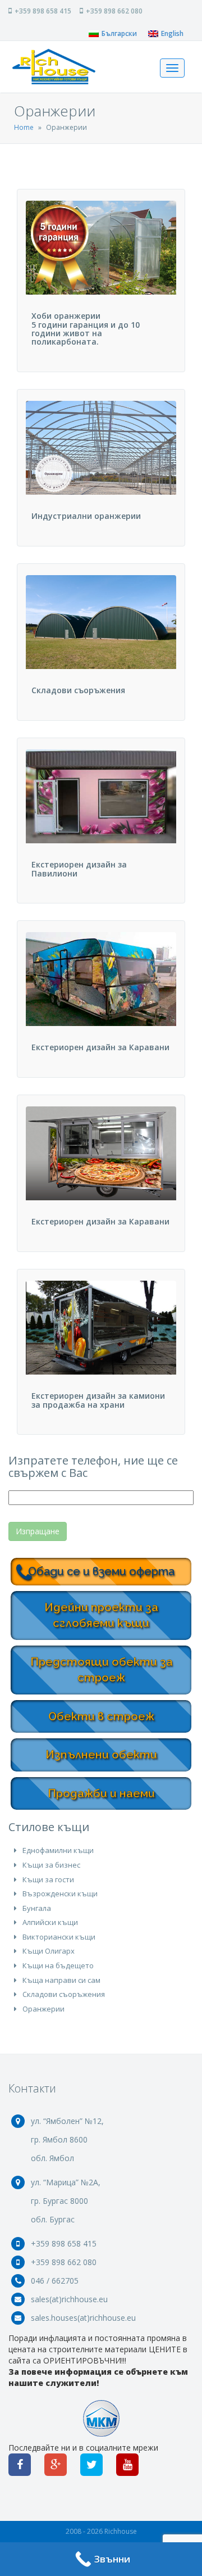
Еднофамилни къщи (58, 1850)
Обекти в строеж (101, 1716)
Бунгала (37, 1908)
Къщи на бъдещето (58, 1965)
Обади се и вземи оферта (101, 1571)
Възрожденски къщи (60, 1893)
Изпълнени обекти (101, 1755)
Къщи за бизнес (51, 1865)
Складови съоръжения (64, 1994)
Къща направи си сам (61, 1980)
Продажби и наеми (101, 1793)
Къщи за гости (48, 1879)
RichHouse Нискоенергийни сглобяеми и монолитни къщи (54, 67)
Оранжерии (43, 2009)
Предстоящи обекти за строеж (102, 1670)
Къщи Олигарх (49, 1951)
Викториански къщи (59, 1937)
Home (24, 127)
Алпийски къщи (50, 1922)
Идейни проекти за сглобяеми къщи (101, 1615)
